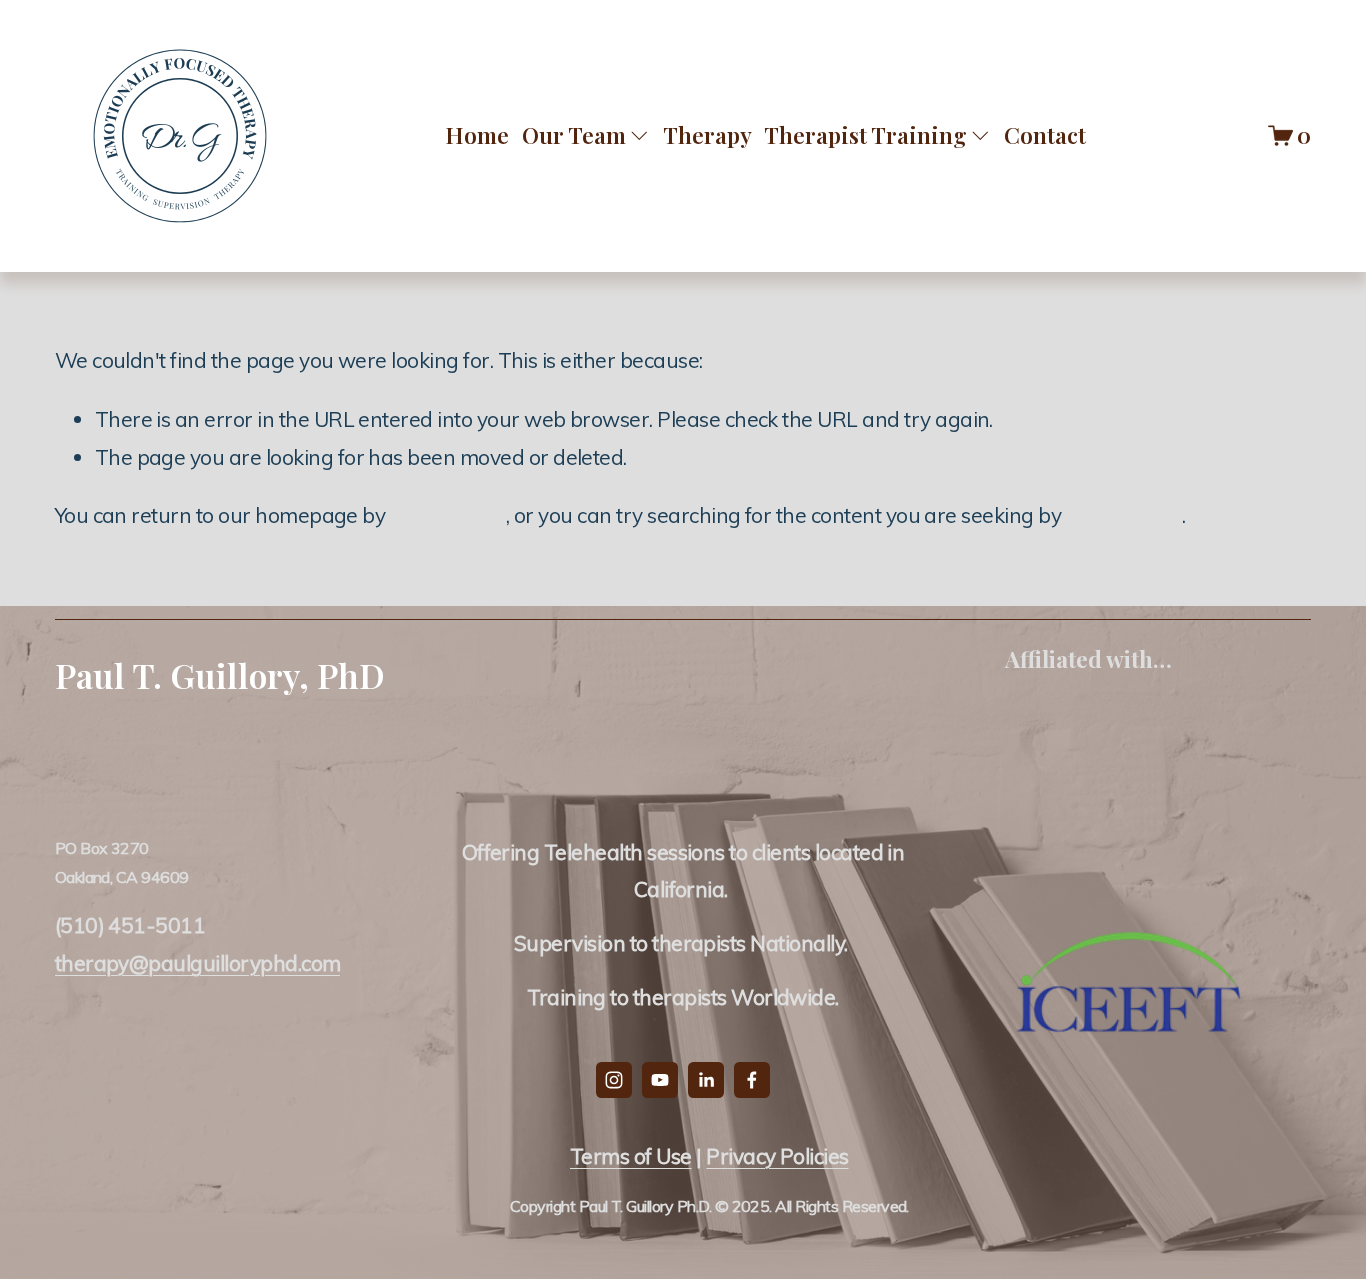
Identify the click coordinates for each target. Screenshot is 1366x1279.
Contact (1045, 135)
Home (477, 135)
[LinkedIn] (706, 1080)
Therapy (707, 135)
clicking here (448, 515)
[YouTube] (660, 1080)
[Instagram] (614, 1080)
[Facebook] (752, 1080)
